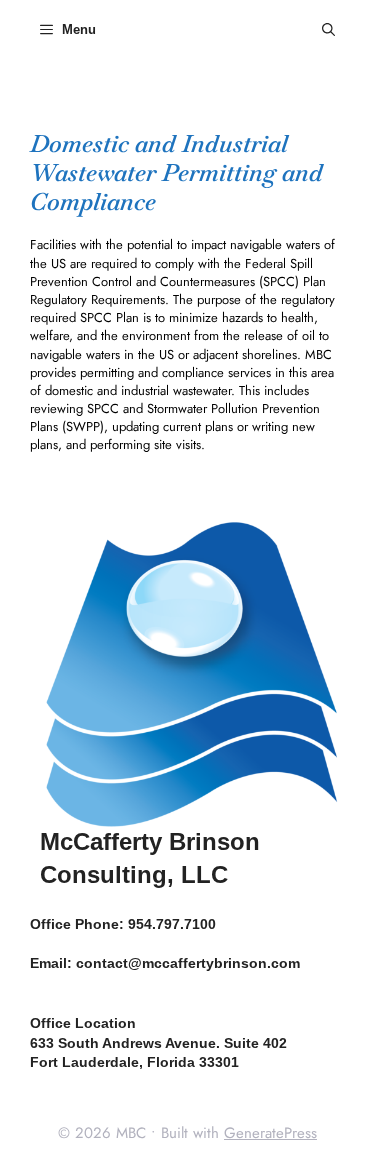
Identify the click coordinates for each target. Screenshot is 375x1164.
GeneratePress (270, 1133)
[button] (328, 30)
